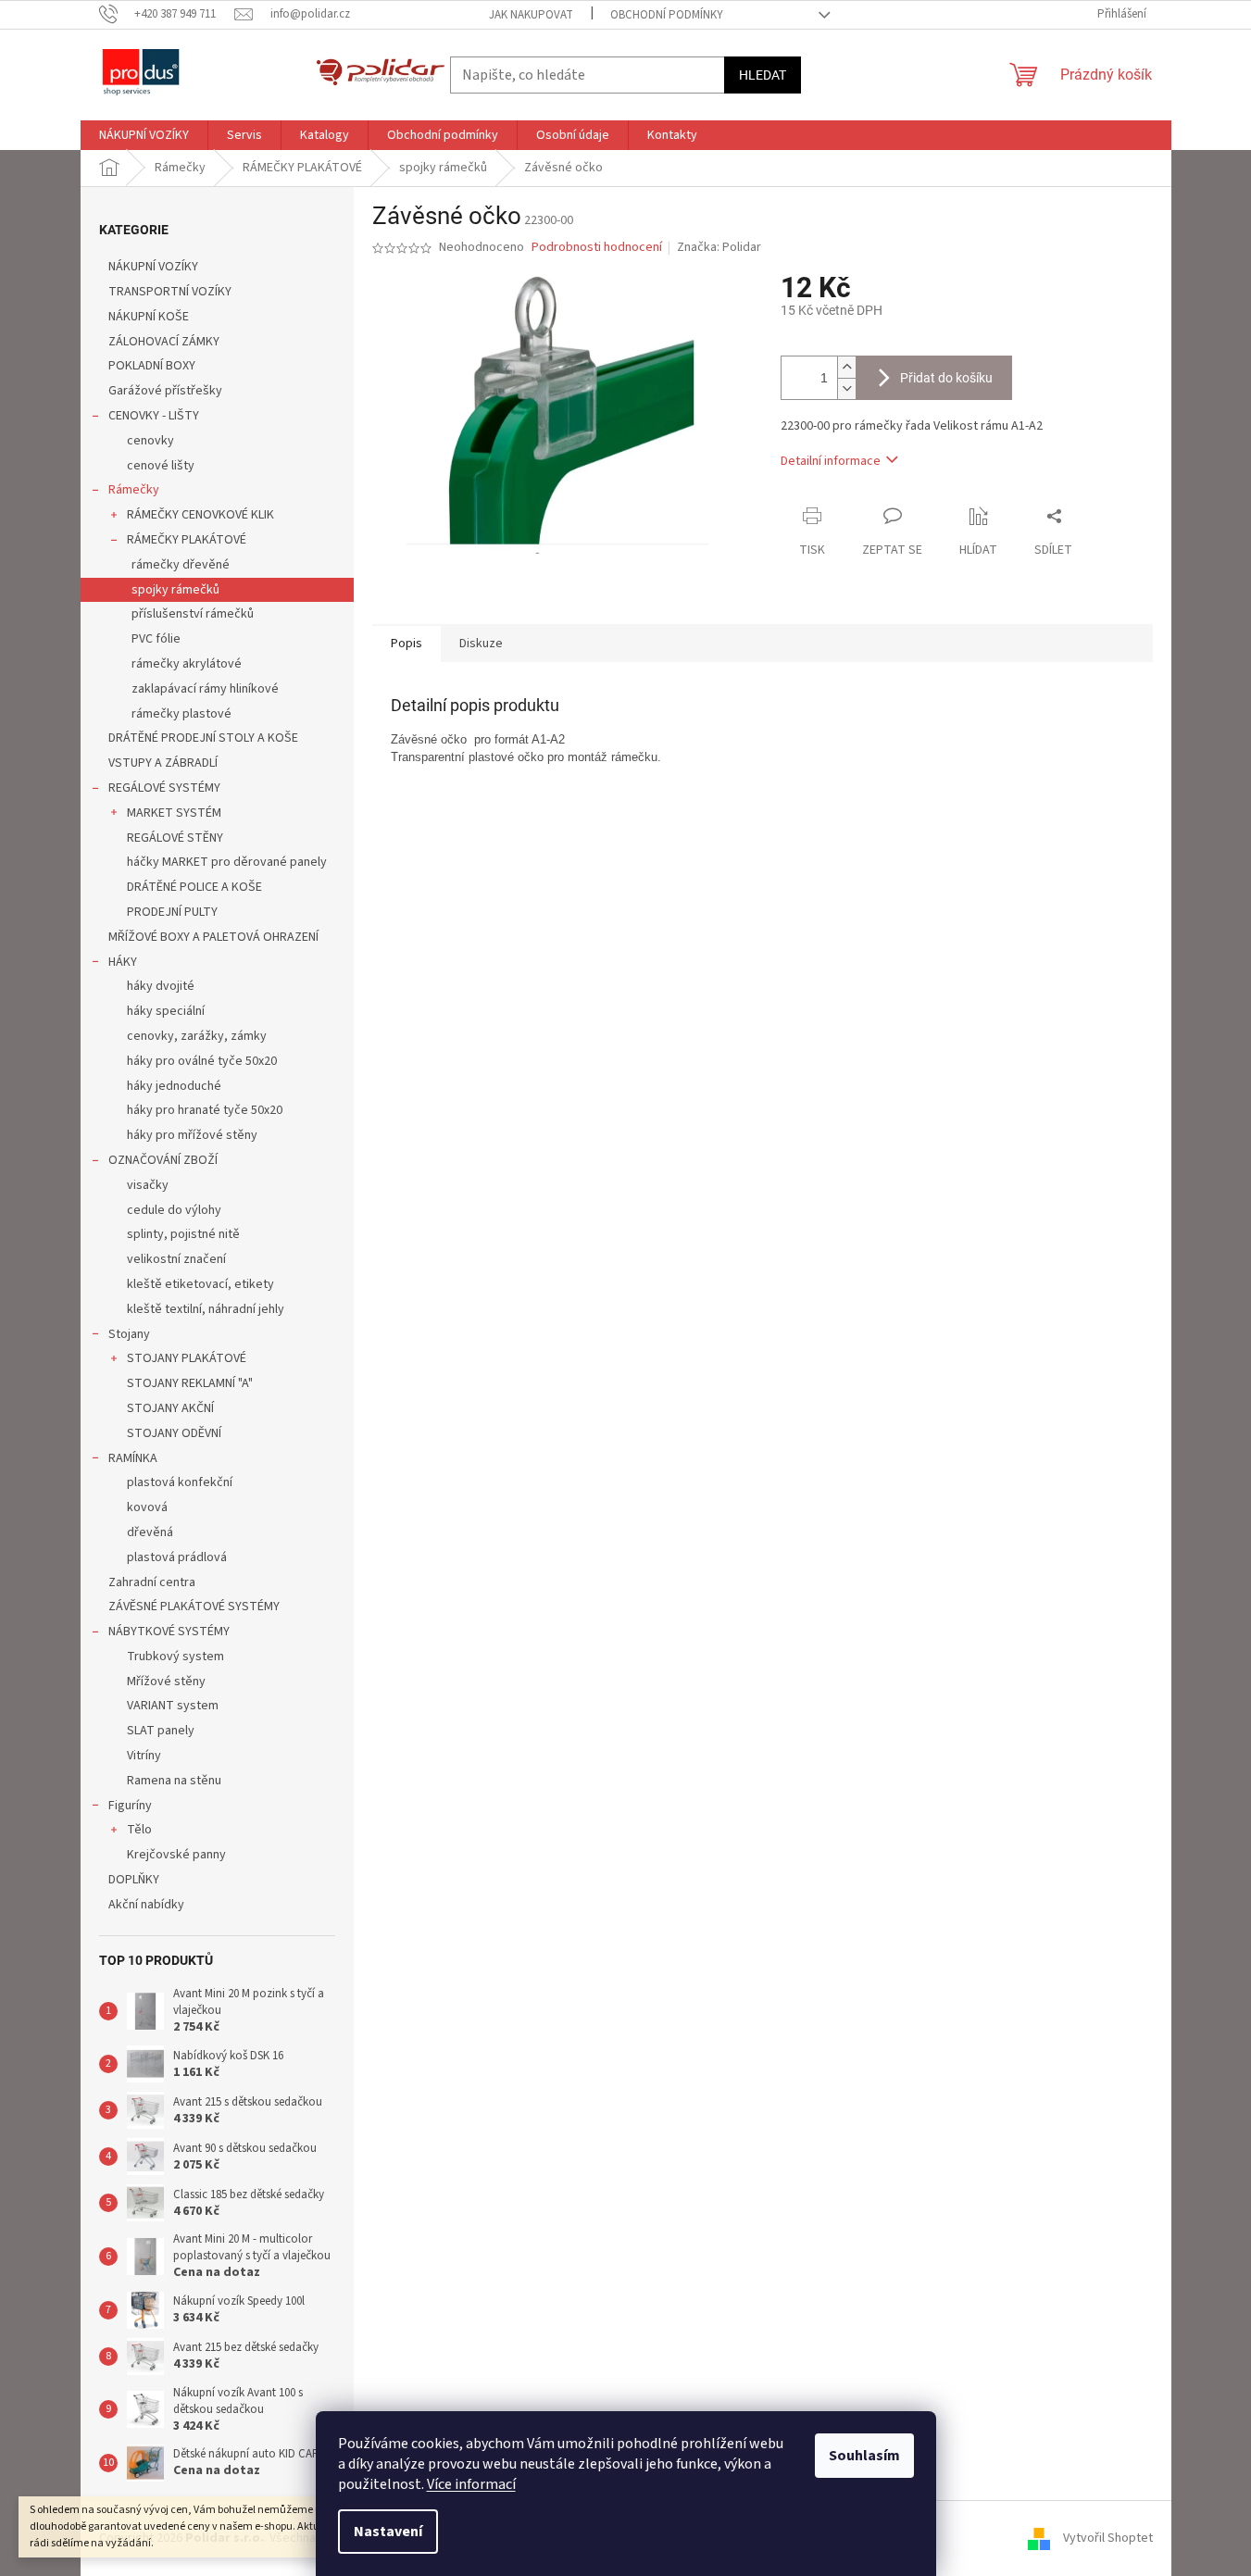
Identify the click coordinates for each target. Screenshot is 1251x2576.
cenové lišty (161, 466)
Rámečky (134, 490)
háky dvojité (161, 986)
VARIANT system (173, 1706)
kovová (147, 1507)
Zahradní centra (152, 1582)
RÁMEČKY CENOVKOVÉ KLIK (200, 515)
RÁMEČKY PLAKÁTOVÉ (187, 540)
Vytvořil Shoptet (1108, 2538)
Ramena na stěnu (174, 1781)
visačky (148, 1185)
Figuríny (130, 1806)
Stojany (129, 1334)
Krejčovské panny (176, 1855)
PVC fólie (156, 639)
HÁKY (123, 962)
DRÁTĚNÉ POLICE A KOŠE (194, 887)
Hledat (763, 75)
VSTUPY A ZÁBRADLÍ (163, 763)
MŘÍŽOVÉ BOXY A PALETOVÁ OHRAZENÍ (213, 937)
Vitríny (144, 1756)
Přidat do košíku (946, 378)
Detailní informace (831, 461)
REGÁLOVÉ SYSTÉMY (164, 788)
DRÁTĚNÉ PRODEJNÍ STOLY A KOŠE (203, 738)
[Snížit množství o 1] (846, 388)
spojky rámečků (175, 590)
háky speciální (166, 1011)
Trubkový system (175, 1657)
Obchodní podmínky (667, 15)
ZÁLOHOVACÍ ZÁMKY (164, 342)
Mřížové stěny (166, 1682)
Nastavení (388, 2532)
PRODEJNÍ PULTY (172, 912)
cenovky (150, 441)
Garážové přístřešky (165, 391)
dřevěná (150, 1532)
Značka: (719, 247)
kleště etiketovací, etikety (200, 1284)
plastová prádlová (177, 1557)
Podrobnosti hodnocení (597, 248)
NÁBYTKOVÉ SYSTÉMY (169, 1632)
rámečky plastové (181, 714)
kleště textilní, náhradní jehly (206, 1309)
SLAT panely (161, 1731)
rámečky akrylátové (187, 664)
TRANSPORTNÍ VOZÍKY (170, 292)
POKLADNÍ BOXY (152, 366)
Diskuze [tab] (481, 644)
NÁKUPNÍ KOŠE (149, 317)
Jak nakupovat (531, 15)
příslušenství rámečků (193, 614)
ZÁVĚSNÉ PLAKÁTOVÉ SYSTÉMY (194, 1607)
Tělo (139, 1830)
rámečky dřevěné (181, 565)
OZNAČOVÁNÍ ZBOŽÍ (163, 1160)
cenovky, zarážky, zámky (197, 1036)
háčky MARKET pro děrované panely (227, 862)
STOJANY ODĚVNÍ (174, 1433)
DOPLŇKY (134, 1880)
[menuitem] (144, 135)
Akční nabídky (146, 1905)
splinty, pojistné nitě (183, 1234)
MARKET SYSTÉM (174, 813)
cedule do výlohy (174, 1210)
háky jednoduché (174, 1086)
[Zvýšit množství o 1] (846, 367)
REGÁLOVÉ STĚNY (175, 838)
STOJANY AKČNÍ (170, 1408)
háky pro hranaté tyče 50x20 (205, 1110)
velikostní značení (176, 1259)
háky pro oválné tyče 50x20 (202, 1061)
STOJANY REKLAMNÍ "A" (190, 1383)
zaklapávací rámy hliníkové (205, 689)
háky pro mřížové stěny (192, 1135)
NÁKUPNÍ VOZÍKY (153, 267)
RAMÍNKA (133, 1458)
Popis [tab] (407, 644)
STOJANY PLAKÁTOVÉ (187, 1358)
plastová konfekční (180, 1482)
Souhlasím (864, 2456)
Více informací (471, 2484)
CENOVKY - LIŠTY (154, 416)
